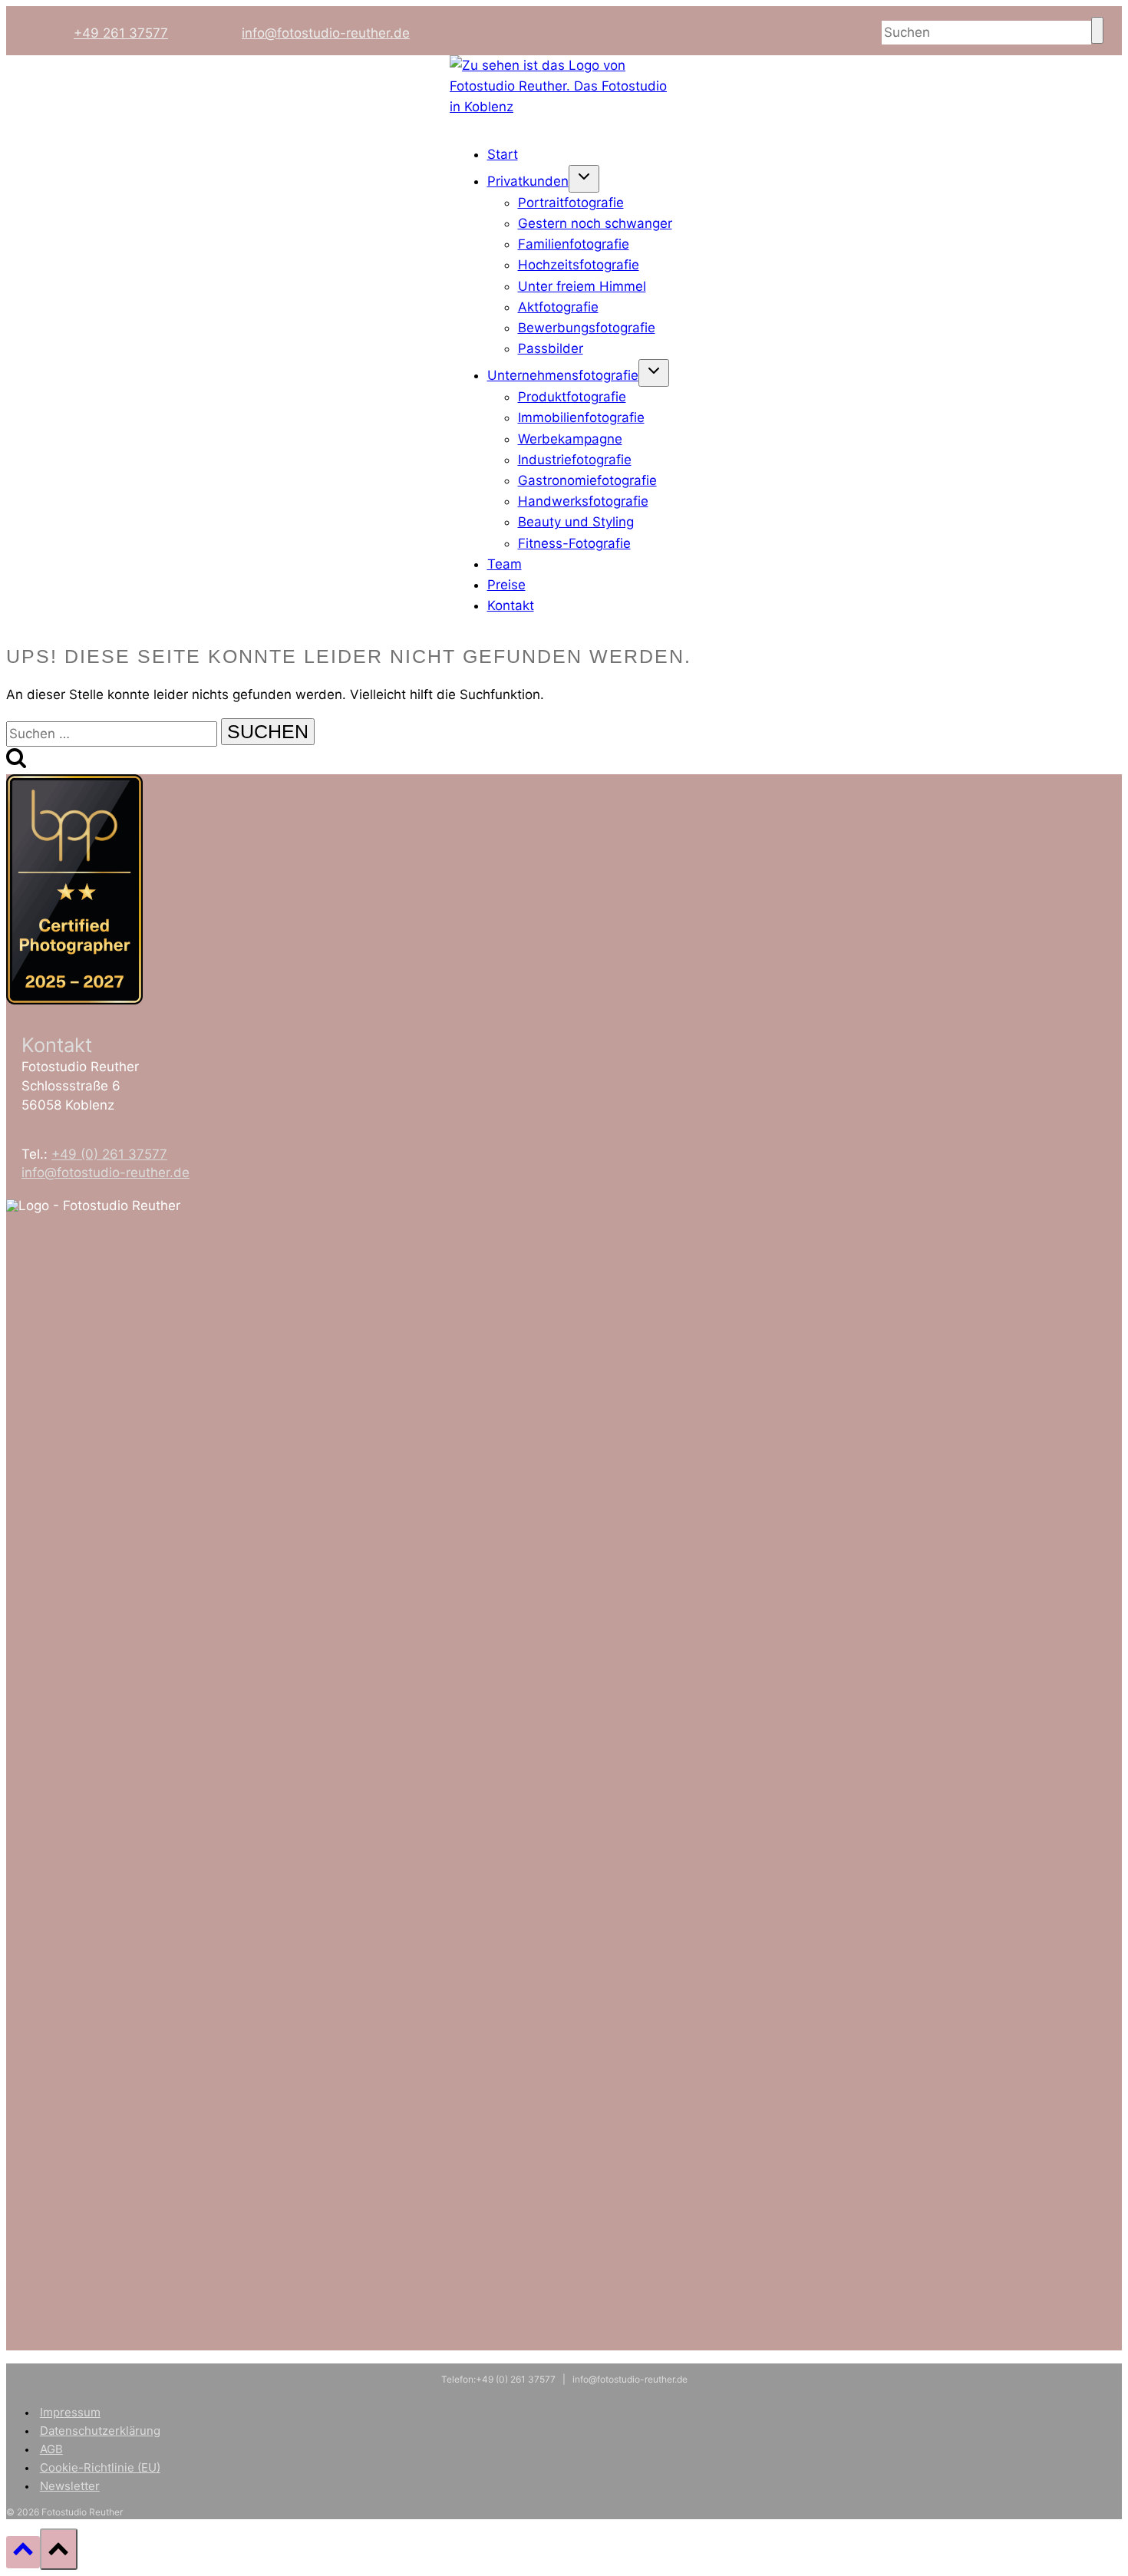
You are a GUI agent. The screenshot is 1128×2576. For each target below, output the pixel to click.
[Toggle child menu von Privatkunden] (584, 179)
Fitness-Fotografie (574, 543)
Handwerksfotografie (583, 501)
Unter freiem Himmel (582, 286)
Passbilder (551, 348)
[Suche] (1097, 30)
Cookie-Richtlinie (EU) (100, 2467)
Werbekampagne (570, 439)
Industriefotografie (575, 460)
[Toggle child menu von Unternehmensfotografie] (654, 373)
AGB (51, 2449)
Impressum (70, 2412)
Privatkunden (528, 181)
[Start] (564, 107)
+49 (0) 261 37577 (109, 1154)
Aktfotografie (558, 307)
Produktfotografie (572, 397)
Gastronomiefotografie (587, 480)
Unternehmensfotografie (563, 375)
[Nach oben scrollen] (23, 2552)
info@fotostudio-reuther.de (326, 33)
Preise (506, 585)
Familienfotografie (574, 244)
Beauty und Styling (576, 522)
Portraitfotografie (571, 203)
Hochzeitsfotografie (579, 265)
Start (503, 154)
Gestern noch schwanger (595, 223)
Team (505, 564)
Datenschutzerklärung (100, 2431)
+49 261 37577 (121, 33)
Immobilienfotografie (581, 417)
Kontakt (511, 605)
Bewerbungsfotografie (587, 328)
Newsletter (70, 2486)
